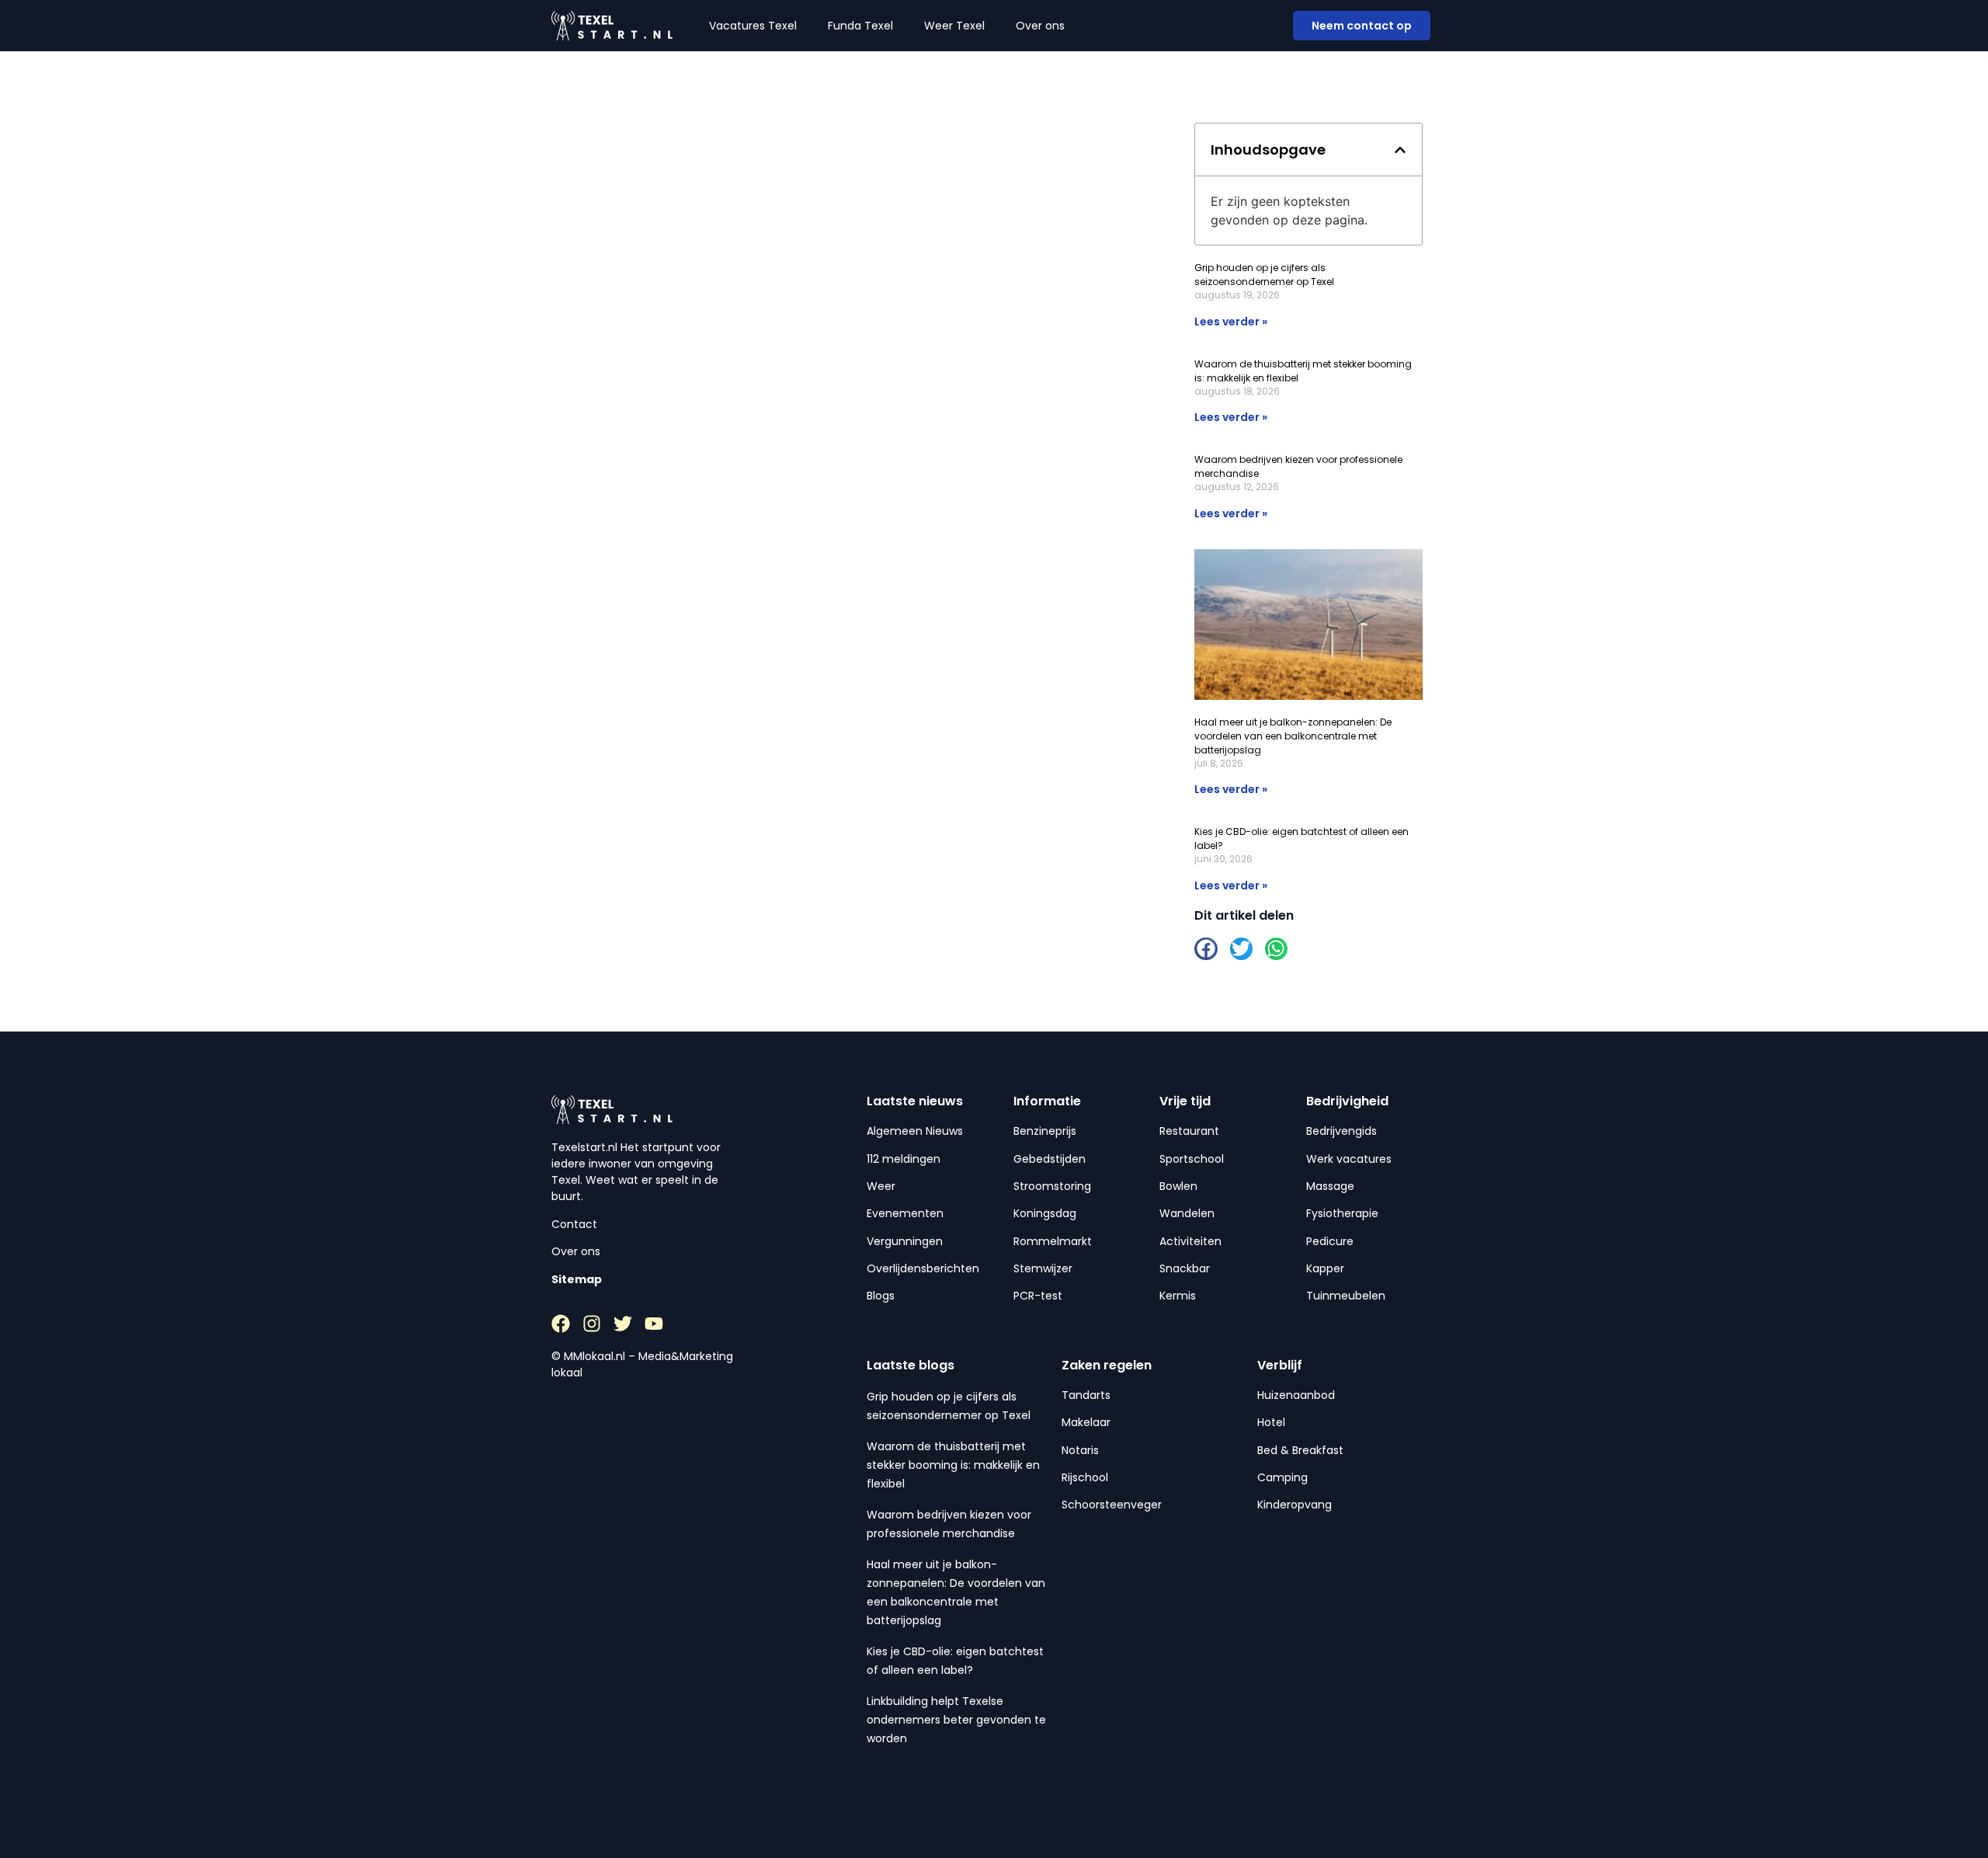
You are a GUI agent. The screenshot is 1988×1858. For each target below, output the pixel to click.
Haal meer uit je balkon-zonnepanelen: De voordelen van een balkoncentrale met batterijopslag (1293, 736)
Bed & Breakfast (1300, 1450)
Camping (1282, 1477)
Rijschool (1085, 1477)
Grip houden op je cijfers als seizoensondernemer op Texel (1264, 275)
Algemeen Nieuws (915, 1131)
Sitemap (577, 1279)
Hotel (1271, 1422)
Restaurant (1189, 1131)
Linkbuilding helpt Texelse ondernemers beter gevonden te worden (956, 1720)
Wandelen (1187, 1213)
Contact (574, 1224)
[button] (1400, 150)
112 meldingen (904, 1159)
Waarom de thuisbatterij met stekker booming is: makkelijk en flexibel (953, 1465)
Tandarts (1086, 1395)
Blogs (881, 1296)
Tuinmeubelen (1346, 1296)
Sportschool (1192, 1159)
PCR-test (1038, 1296)
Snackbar (1185, 1268)
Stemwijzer (1043, 1268)
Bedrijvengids (1342, 1131)
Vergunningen (905, 1241)
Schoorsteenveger (1112, 1505)
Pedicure (1330, 1241)
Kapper (1325, 1268)
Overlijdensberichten (923, 1268)
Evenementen (905, 1213)
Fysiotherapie (1342, 1213)
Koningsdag (1045, 1213)
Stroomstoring (1052, 1186)
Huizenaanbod (1296, 1395)
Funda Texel (860, 26)
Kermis (1178, 1296)
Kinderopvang (1295, 1505)
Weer (881, 1186)
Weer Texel (954, 26)
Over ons (1040, 26)
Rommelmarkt (1053, 1241)
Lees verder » (1231, 322)
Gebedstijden (1050, 1159)
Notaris (1080, 1450)
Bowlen (1178, 1186)
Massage (1330, 1186)
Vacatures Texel (753, 26)
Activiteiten (1190, 1241)
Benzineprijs (1045, 1131)
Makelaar (1086, 1422)
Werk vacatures (1349, 1159)
